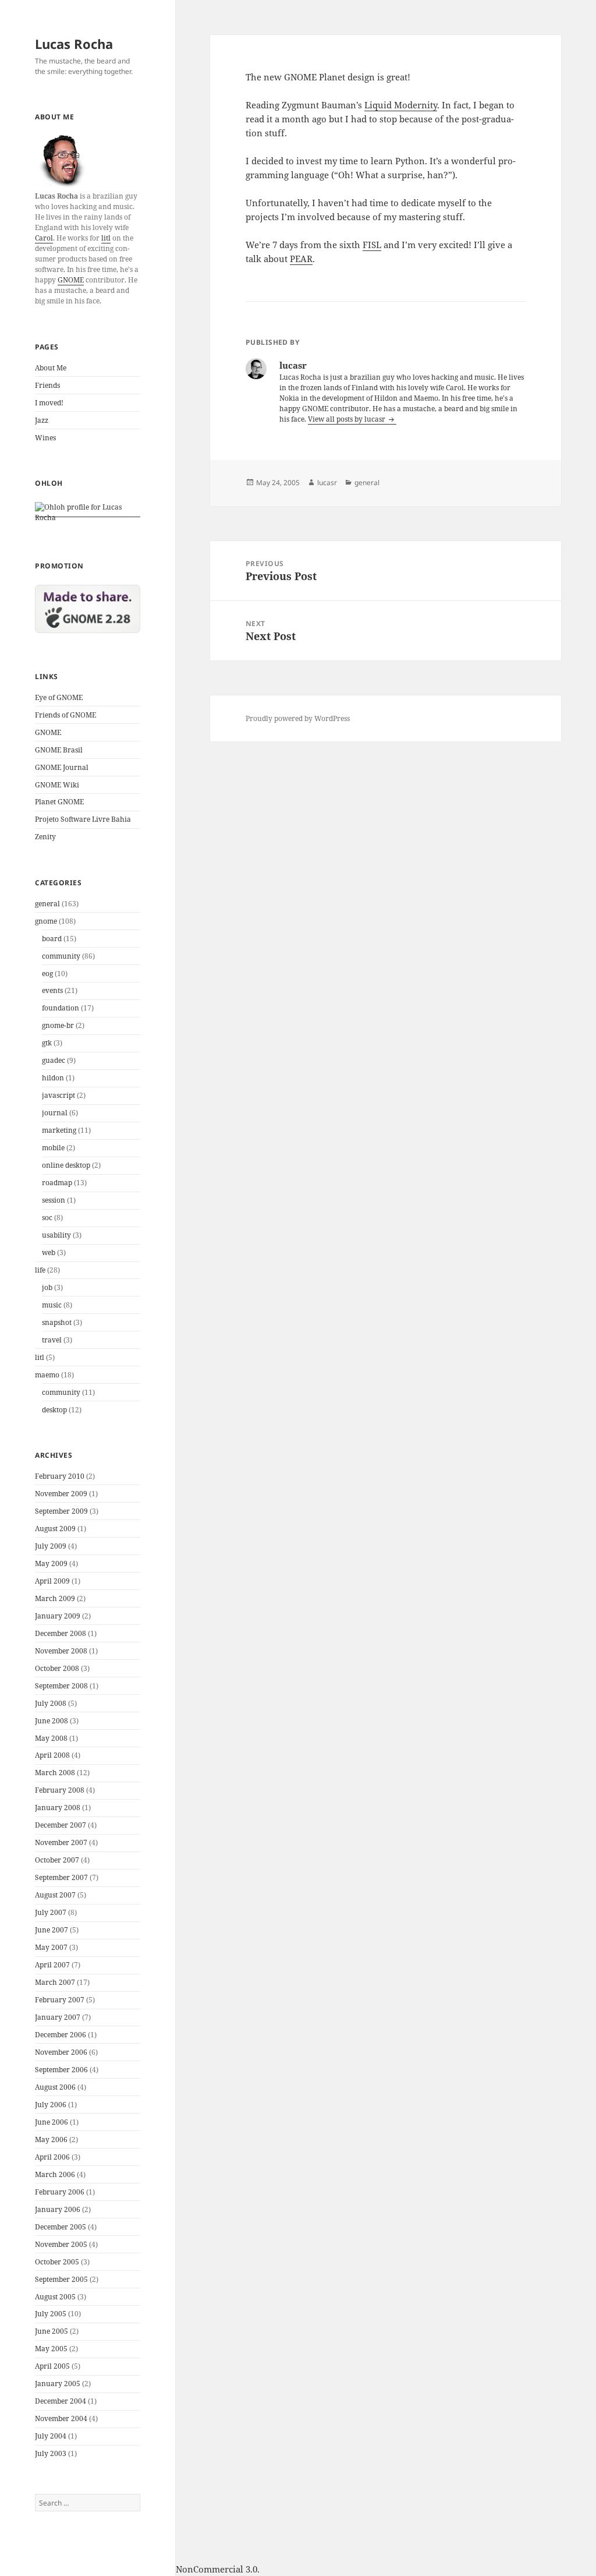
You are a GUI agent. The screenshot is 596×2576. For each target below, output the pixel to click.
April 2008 (52, 1755)
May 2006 (51, 2139)
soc (47, 1218)
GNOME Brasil (59, 750)
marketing (59, 1130)
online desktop (66, 1165)
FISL (372, 245)
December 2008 (61, 1633)
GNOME (71, 280)
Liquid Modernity (401, 105)
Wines (45, 438)
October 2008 (57, 1668)
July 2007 (51, 1912)
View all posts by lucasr (347, 419)
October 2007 (57, 1860)
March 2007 (55, 1982)
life (40, 1270)
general (47, 904)
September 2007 (61, 1877)
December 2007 (61, 1825)
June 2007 (52, 1930)
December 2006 (61, 2035)
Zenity (45, 837)
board (52, 939)
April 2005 (52, 2366)
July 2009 (51, 1546)
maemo (47, 1375)
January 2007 (58, 2017)
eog (47, 973)
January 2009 (58, 1616)
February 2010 (60, 1476)
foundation (61, 1008)
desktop (54, 1410)
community (61, 956)
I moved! (49, 403)
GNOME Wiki (57, 785)
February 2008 (60, 1790)
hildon (53, 1078)
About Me (51, 368)
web (49, 1252)
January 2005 (58, 2384)
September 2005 (61, 2279)
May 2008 (51, 1738)
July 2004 (51, 2436)
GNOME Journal (62, 767)
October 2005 (57, 2262)
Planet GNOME (59, 802)
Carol (44, 238)
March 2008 (55, 1773)
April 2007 (52, 1965)
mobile (53, 1148)
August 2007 (55, 1895)
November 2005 (61, 2244)
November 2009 (61, 1494)
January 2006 (58, 2209)
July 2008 (51, 1703)
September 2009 (61, 1511)
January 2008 (58, 1808)
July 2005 (51, 2314)
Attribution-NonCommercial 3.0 (191, 2569)
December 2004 (61, 2401)
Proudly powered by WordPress (298, 718)
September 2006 (61, 2070)
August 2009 (55, 1529)
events (52, 990)
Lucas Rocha (74, 44)
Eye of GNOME (59, 697)
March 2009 (55, 1598)
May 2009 (51, 1563)
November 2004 (61, 2418)
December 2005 (61, 2227)
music (52, 1305)
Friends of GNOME (65, 715)
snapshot (57, 1322)
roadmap (57, 1183)
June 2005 (52, 2331)
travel (52, 1340)
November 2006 (61, 2052)
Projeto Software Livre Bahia (83, 819)
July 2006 (51, 2105)
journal (55, 1113)
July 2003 (51, 2453)
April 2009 (52, 1581)
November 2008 (61, 1651)
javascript (58, 1095)
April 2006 (52, 2157)
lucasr (327, 483)
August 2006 (55, 2087)
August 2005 (55, 2297)
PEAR (301, 259)
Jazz (42, 420)
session (54, 1200)
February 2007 (60, 2000)
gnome (46, 921)
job (47, 1287)
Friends (47, 385)
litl (106, 238)
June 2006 (52, 2122)
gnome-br (58, 1025)
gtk (47, 1043)
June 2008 (52, 1721)
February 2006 (60, 2192)
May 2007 (51, 1947)
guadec (54, 1060)
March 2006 (55, 2174)
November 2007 (61, 1842)
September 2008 (61, 1686)
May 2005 (51, 2349)
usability (56, 1235)
